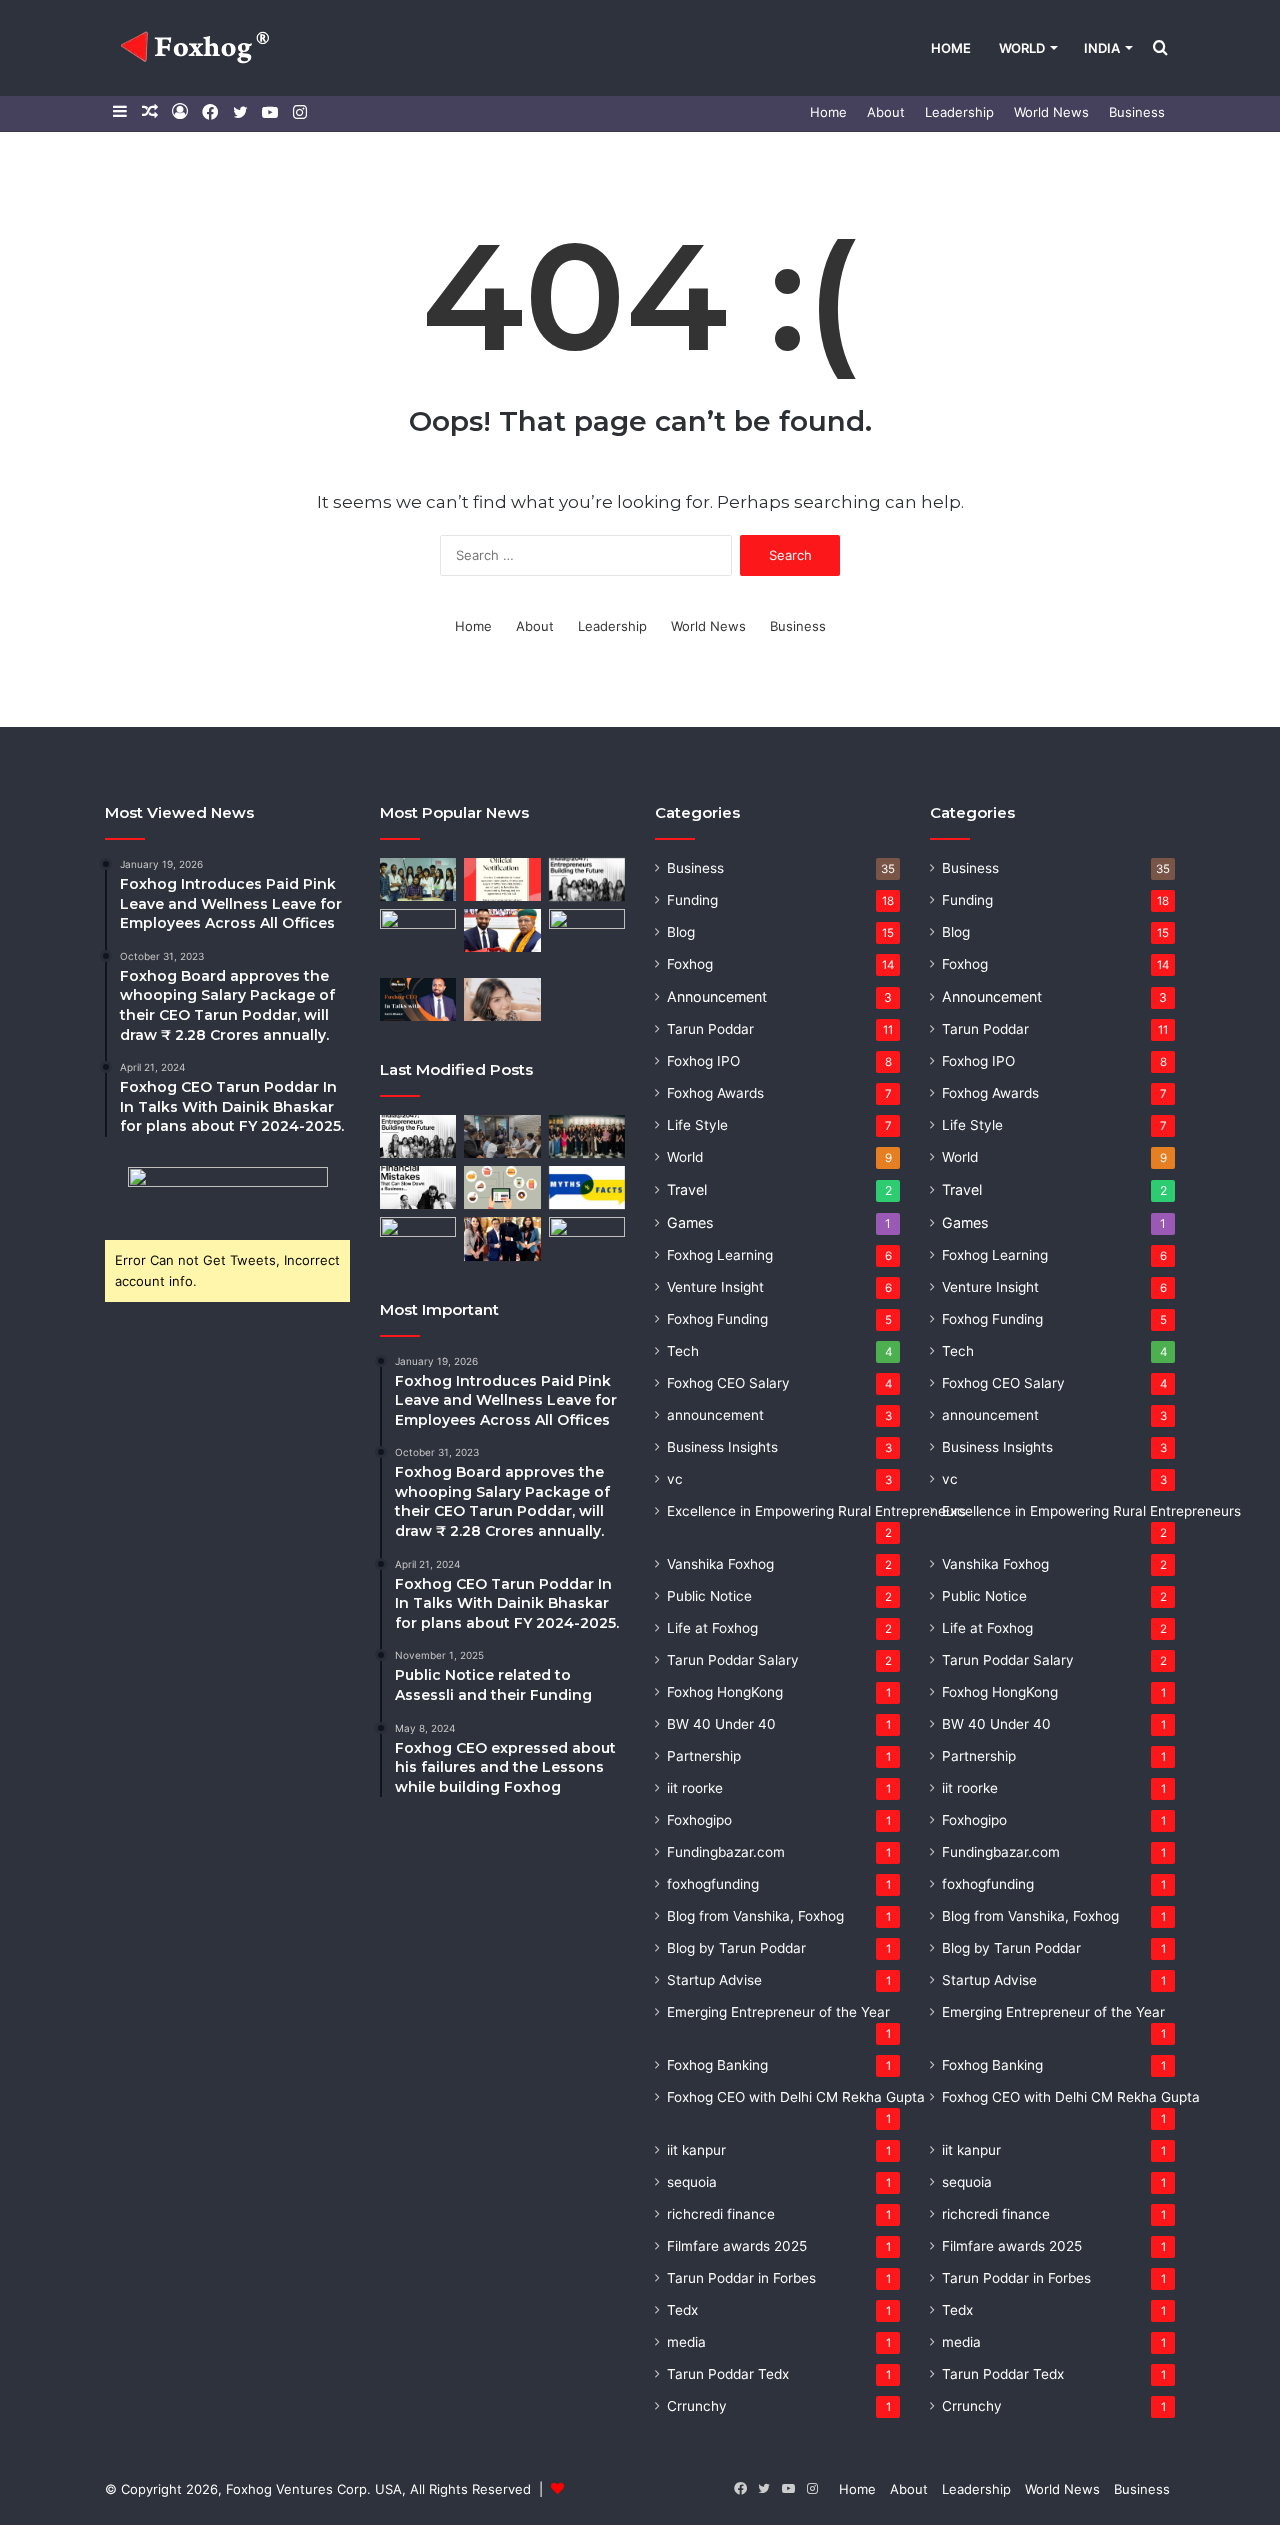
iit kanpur (696, 2150)
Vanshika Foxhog (720, 1564)
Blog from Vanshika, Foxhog (755, 1916)
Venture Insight (715, 1287)
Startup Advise (714, 1980)
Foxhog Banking (717, 2065)
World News (1051, 112)
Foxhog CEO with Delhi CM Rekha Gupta (796, 2097)
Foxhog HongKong (725, 1692)
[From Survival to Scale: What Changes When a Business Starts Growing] (418, 1238)
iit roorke (695, 1788)
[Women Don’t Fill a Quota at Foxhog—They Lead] (587, 1136)
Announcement (717, 996)
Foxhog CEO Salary (728, 1383)
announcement (715, 1415)
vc (675, 1479)
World (1022, 48)
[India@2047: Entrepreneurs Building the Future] (587, 879)
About (886, 112)
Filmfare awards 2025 (737, 2246)
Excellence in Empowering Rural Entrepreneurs (816, 1511)
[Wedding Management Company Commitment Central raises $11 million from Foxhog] (502, 999)
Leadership (959, 112)
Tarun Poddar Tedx (728, 2374)
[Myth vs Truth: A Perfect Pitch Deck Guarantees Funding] (587, 1187)
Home (951, 48)
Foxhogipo (699, 1820)
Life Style (697, 1125)
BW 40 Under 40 (721, 1724)
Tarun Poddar (710, 1029)
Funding (692, 900)
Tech (683, 1351)
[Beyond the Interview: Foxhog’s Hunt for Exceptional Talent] (502, 1136)
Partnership (704, 1756)
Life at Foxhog (712, 1628)
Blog (681, 932)
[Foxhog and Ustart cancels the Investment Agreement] (502, 879)
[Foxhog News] (198, 48)
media (686, 2342)
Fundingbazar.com (726, 1852)
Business (1137, 112)
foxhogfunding (713, 1884)
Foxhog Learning (720, 1255)
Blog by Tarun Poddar (736, 1948)
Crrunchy (697, 2406)
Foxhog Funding (717, 1319)
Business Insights (722, 1447)
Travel (687, 1189)
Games (690, 1222)
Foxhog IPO (703, 1061)
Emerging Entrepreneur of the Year (778, 2012)
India (1102, 48)
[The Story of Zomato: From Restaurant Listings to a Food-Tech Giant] (502, 1187)
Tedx (682, 2310)
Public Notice (709, 1596)
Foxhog (690, 964)
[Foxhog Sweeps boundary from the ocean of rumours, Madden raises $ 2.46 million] (418, 879)
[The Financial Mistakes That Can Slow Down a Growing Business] (418, 1187)
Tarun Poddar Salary (733, 1660)
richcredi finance (721, 2214)
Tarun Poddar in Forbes (741, 2278)
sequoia (692, 2182)
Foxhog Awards (715, 1093)
